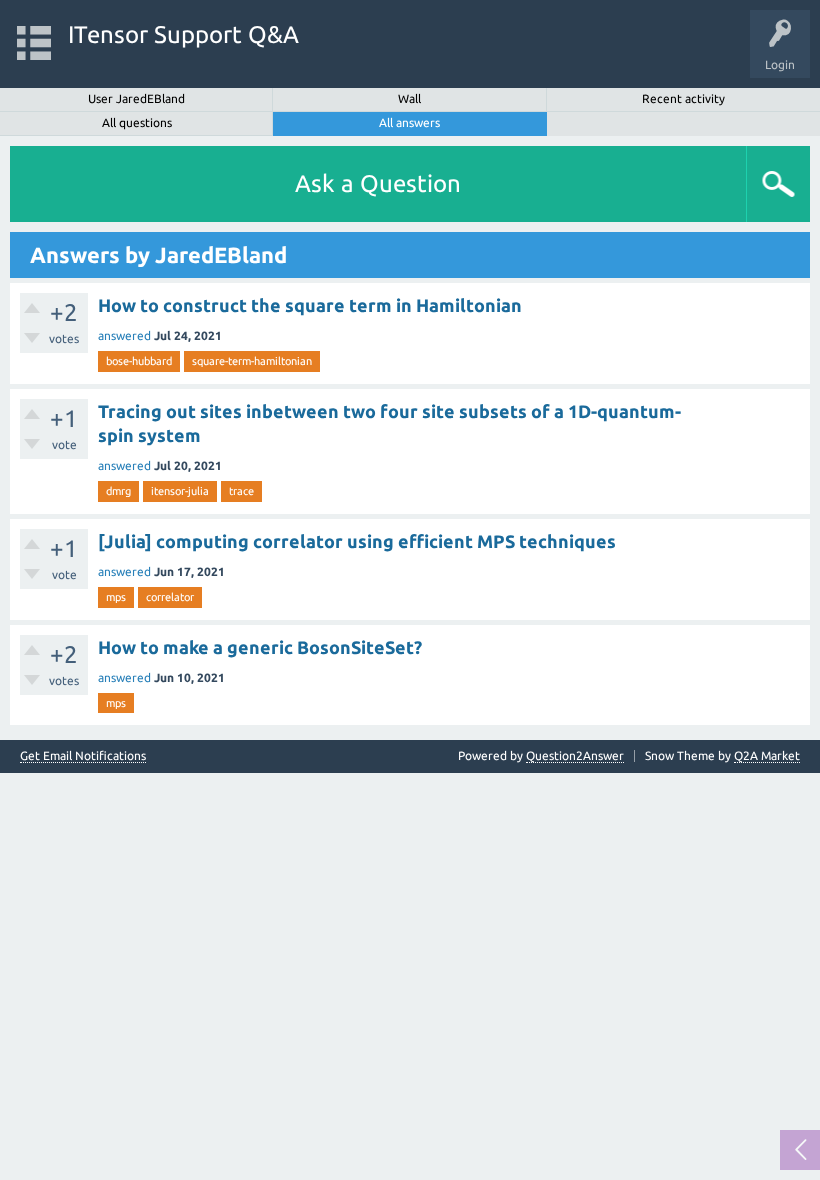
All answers (409, 122)
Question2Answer (575, 755)
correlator (170, 597)
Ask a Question (378, 183)
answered (124, 335)
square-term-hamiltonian (252, 361)
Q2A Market (767, 755)
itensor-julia (180, 491)
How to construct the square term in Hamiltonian (310, 305)
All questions (137, 122)
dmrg (118, 491)
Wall (409, 98)
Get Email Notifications (83, 756)
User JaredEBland (136, 98)
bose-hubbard (139, 361)
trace (241, 491)
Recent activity (683, 98)
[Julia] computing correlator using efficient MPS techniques (357, 541)
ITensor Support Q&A (183, 34)
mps (116, 597)
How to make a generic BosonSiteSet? (260, 647)
